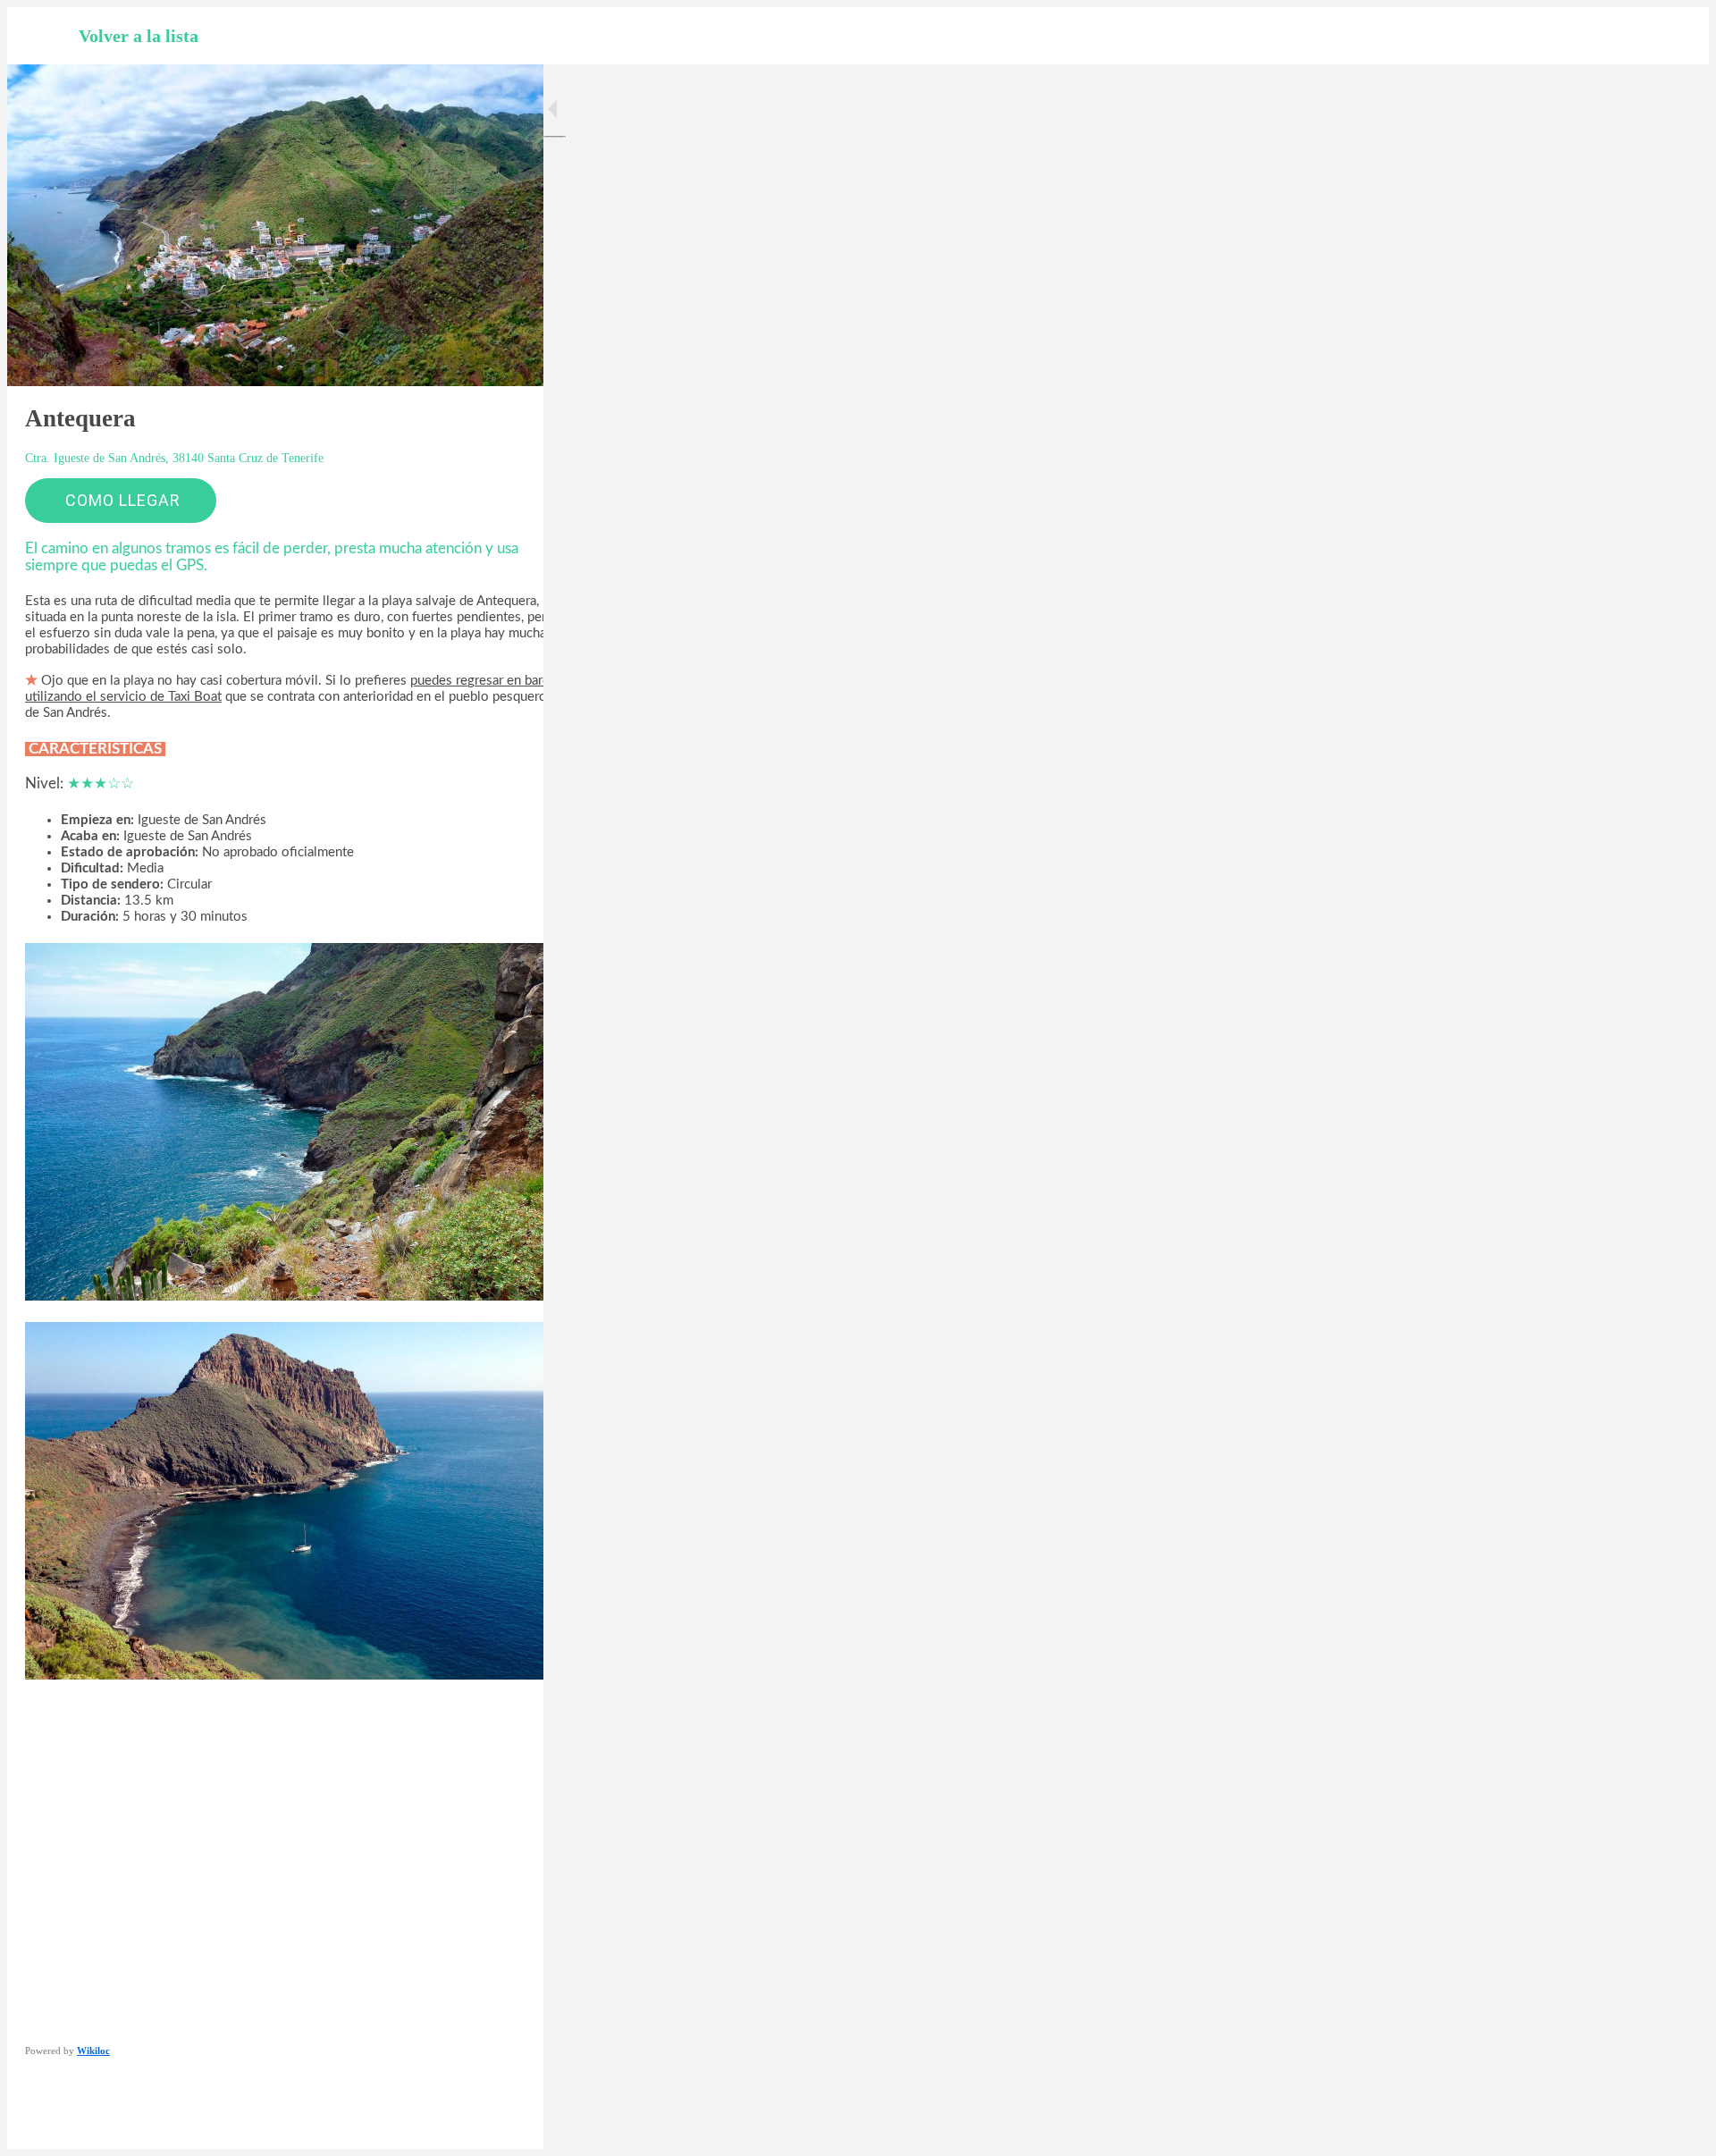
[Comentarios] (508, 2124)
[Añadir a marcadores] (465, 2124)
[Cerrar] (43, 36)
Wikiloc (93, 2051)
